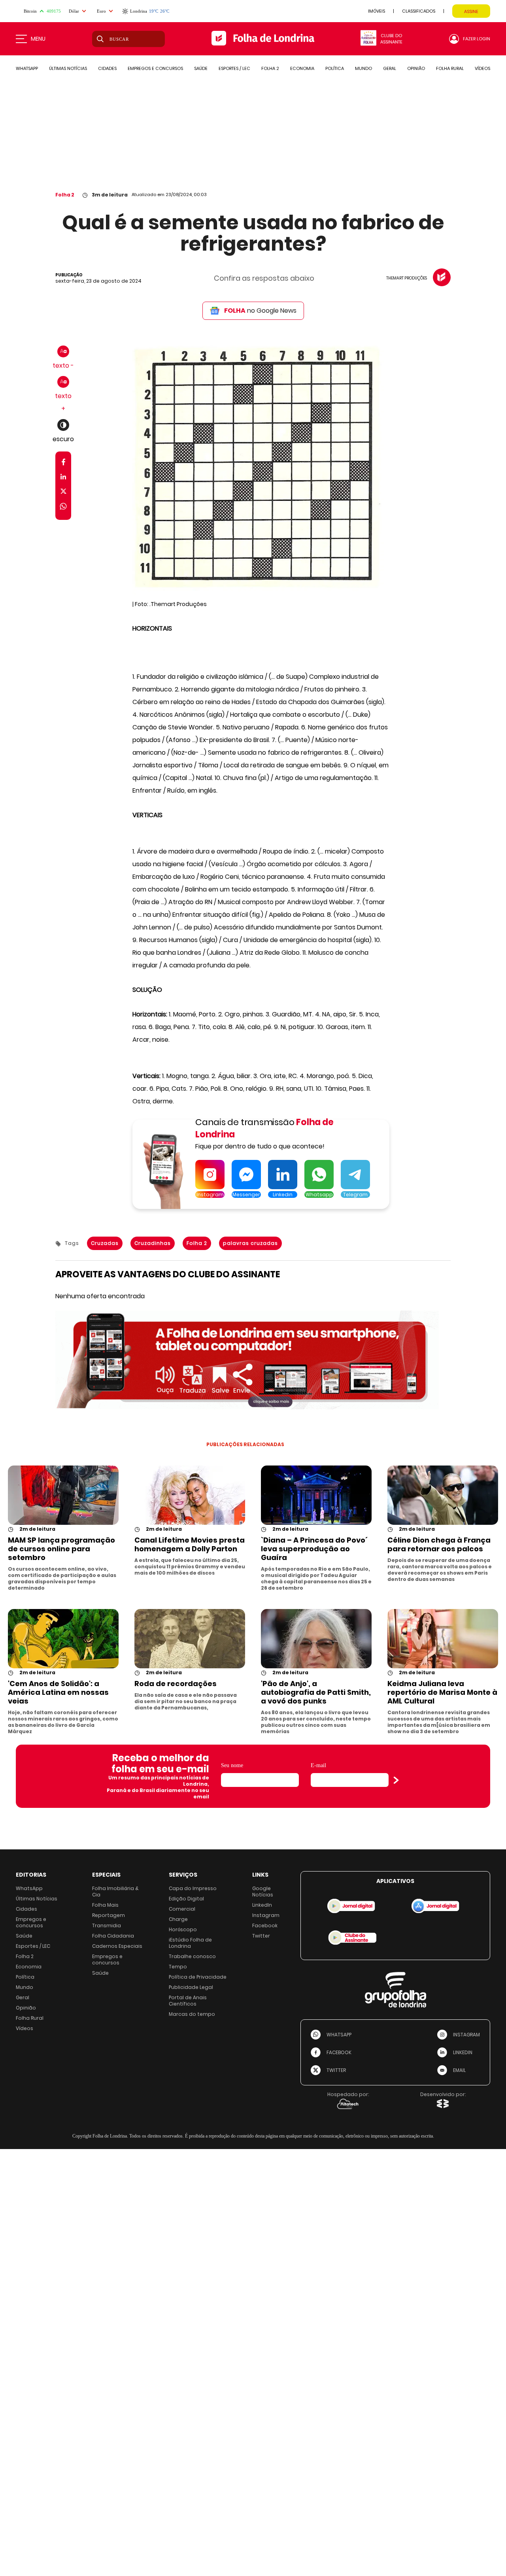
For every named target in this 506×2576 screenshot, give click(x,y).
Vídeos (25, 2028)
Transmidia (107, 1925)
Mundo (25, 1987)
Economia (29, 1967)
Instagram (266, 1915)
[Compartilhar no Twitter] (63, 493)
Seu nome (232, 1765)
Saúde (24, 1936)
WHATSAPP (27, 68)
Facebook (265, 1925)
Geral (23, 1997)
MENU (38, 39)
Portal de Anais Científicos (188, 2001)
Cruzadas (105, 1243)
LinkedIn (262, 1905)
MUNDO (363, 68)
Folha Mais (105, 1905)
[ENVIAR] (396, 1780)
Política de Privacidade (198, 1977)
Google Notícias (263, 1891)
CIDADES (107, 68)
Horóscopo (183, 1929)
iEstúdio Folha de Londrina (190, 1943)
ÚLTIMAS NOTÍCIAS (68, 68)
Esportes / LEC (33, 1946)
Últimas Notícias (37, 1899)
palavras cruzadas (250, 1243)
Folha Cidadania (113, 1936)
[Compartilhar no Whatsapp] (63, 507)
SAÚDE (201, 68)
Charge (178, 1919)
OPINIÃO (416, 68)
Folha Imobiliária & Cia (115, 1891)
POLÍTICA (335, 68)
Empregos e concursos (31, 1922)
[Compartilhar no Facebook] (63, 464)
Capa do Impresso (193, 1888)
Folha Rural (30, 2018)
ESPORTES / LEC (234, 68)
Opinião (26, 2008)
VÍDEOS (482, 68)
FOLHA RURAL (450, 68)
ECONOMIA (302, 68)
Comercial (182, 1909)
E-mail (318, 1765)
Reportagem (109, 1915)
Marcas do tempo (192, 2014)
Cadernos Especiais (117, 1946)
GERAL (390, 68)
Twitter (261, 1936)
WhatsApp (29, 1888)
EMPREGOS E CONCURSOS (155, 68)
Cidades (26, 1909)
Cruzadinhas (153, 1243)
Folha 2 (65, 195)
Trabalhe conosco (192, 1956)
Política (25, 1977)
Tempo (178, 1967)
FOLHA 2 (270, 68)
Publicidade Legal (191, 1987)
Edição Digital (186, 1899)
